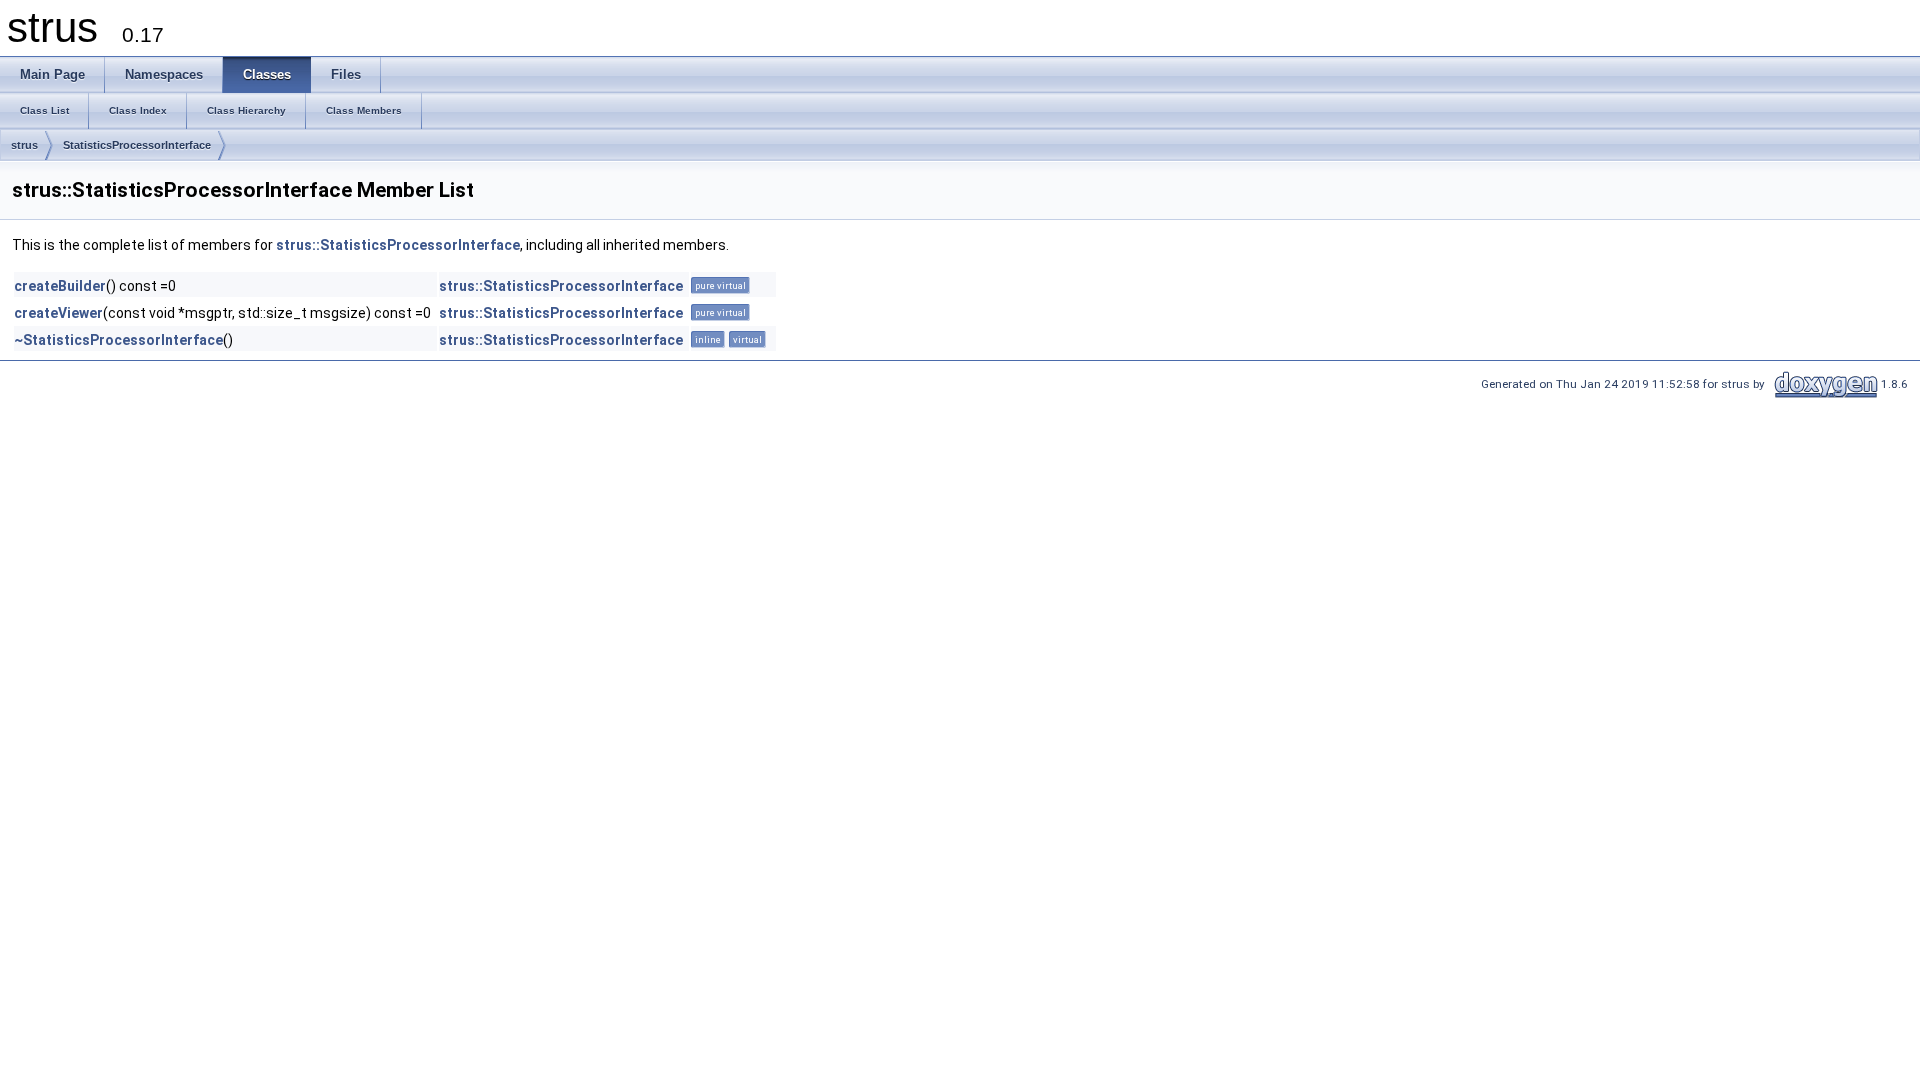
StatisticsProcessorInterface (137, 145)
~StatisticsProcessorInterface (118, 340)
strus (24, 145)
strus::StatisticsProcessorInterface (398, 245)
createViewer (58, 313)
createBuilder (60, 286)
